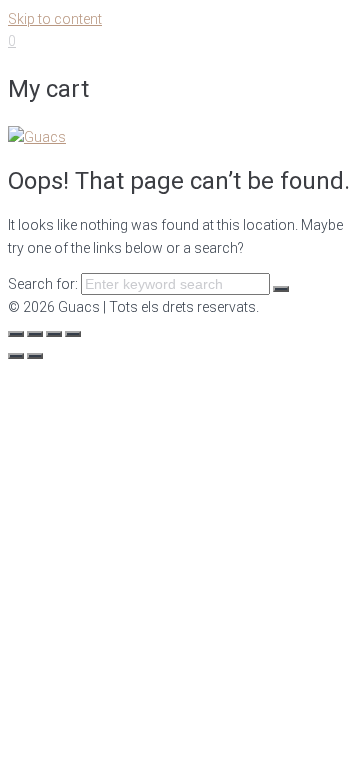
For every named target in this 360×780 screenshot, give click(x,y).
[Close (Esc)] (16, 334)
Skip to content (55, 19)
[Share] (35, 334)
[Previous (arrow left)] (16, 356)
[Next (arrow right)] (35, 356)
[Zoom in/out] (73, 334)
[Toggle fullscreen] (54, 334)
